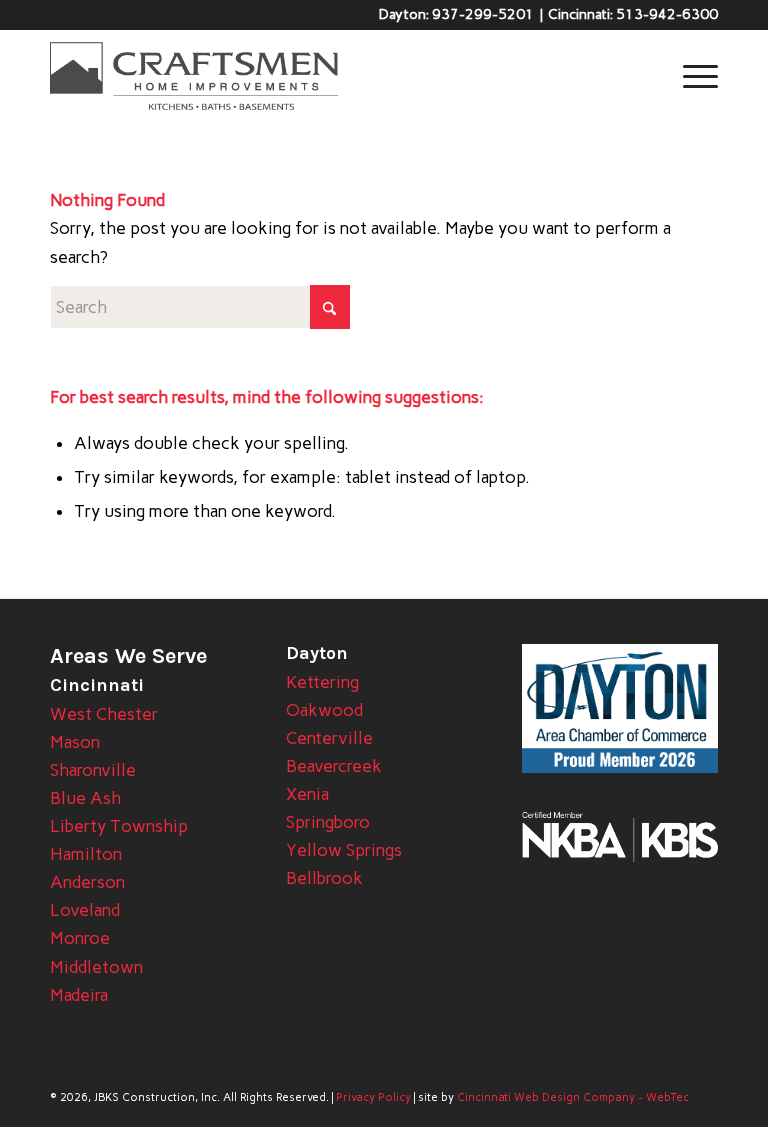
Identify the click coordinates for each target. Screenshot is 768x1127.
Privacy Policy (373, 1097)
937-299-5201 (483, 14)
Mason (75, 742)
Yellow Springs (344, 850)
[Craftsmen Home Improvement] (194, 76)
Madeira (79, 995)
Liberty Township (119, 826)
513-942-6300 (667, 14)
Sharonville (93, 770)
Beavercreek (334, 766)
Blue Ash (85, 798)
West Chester (104, 714)
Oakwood (324, 710)
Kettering (322, 682)
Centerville (329, 738)
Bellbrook (324, 878)
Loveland (85, 910)
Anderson (87, 882)
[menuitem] (690, 76)
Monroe (80, 938)
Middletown (96, 967)
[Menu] (690, 76)
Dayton (317, 653)
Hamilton (86, 854)
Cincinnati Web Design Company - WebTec (573, 1097)
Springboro (328, 822)
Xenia (307, 794)
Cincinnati (97, 685)
